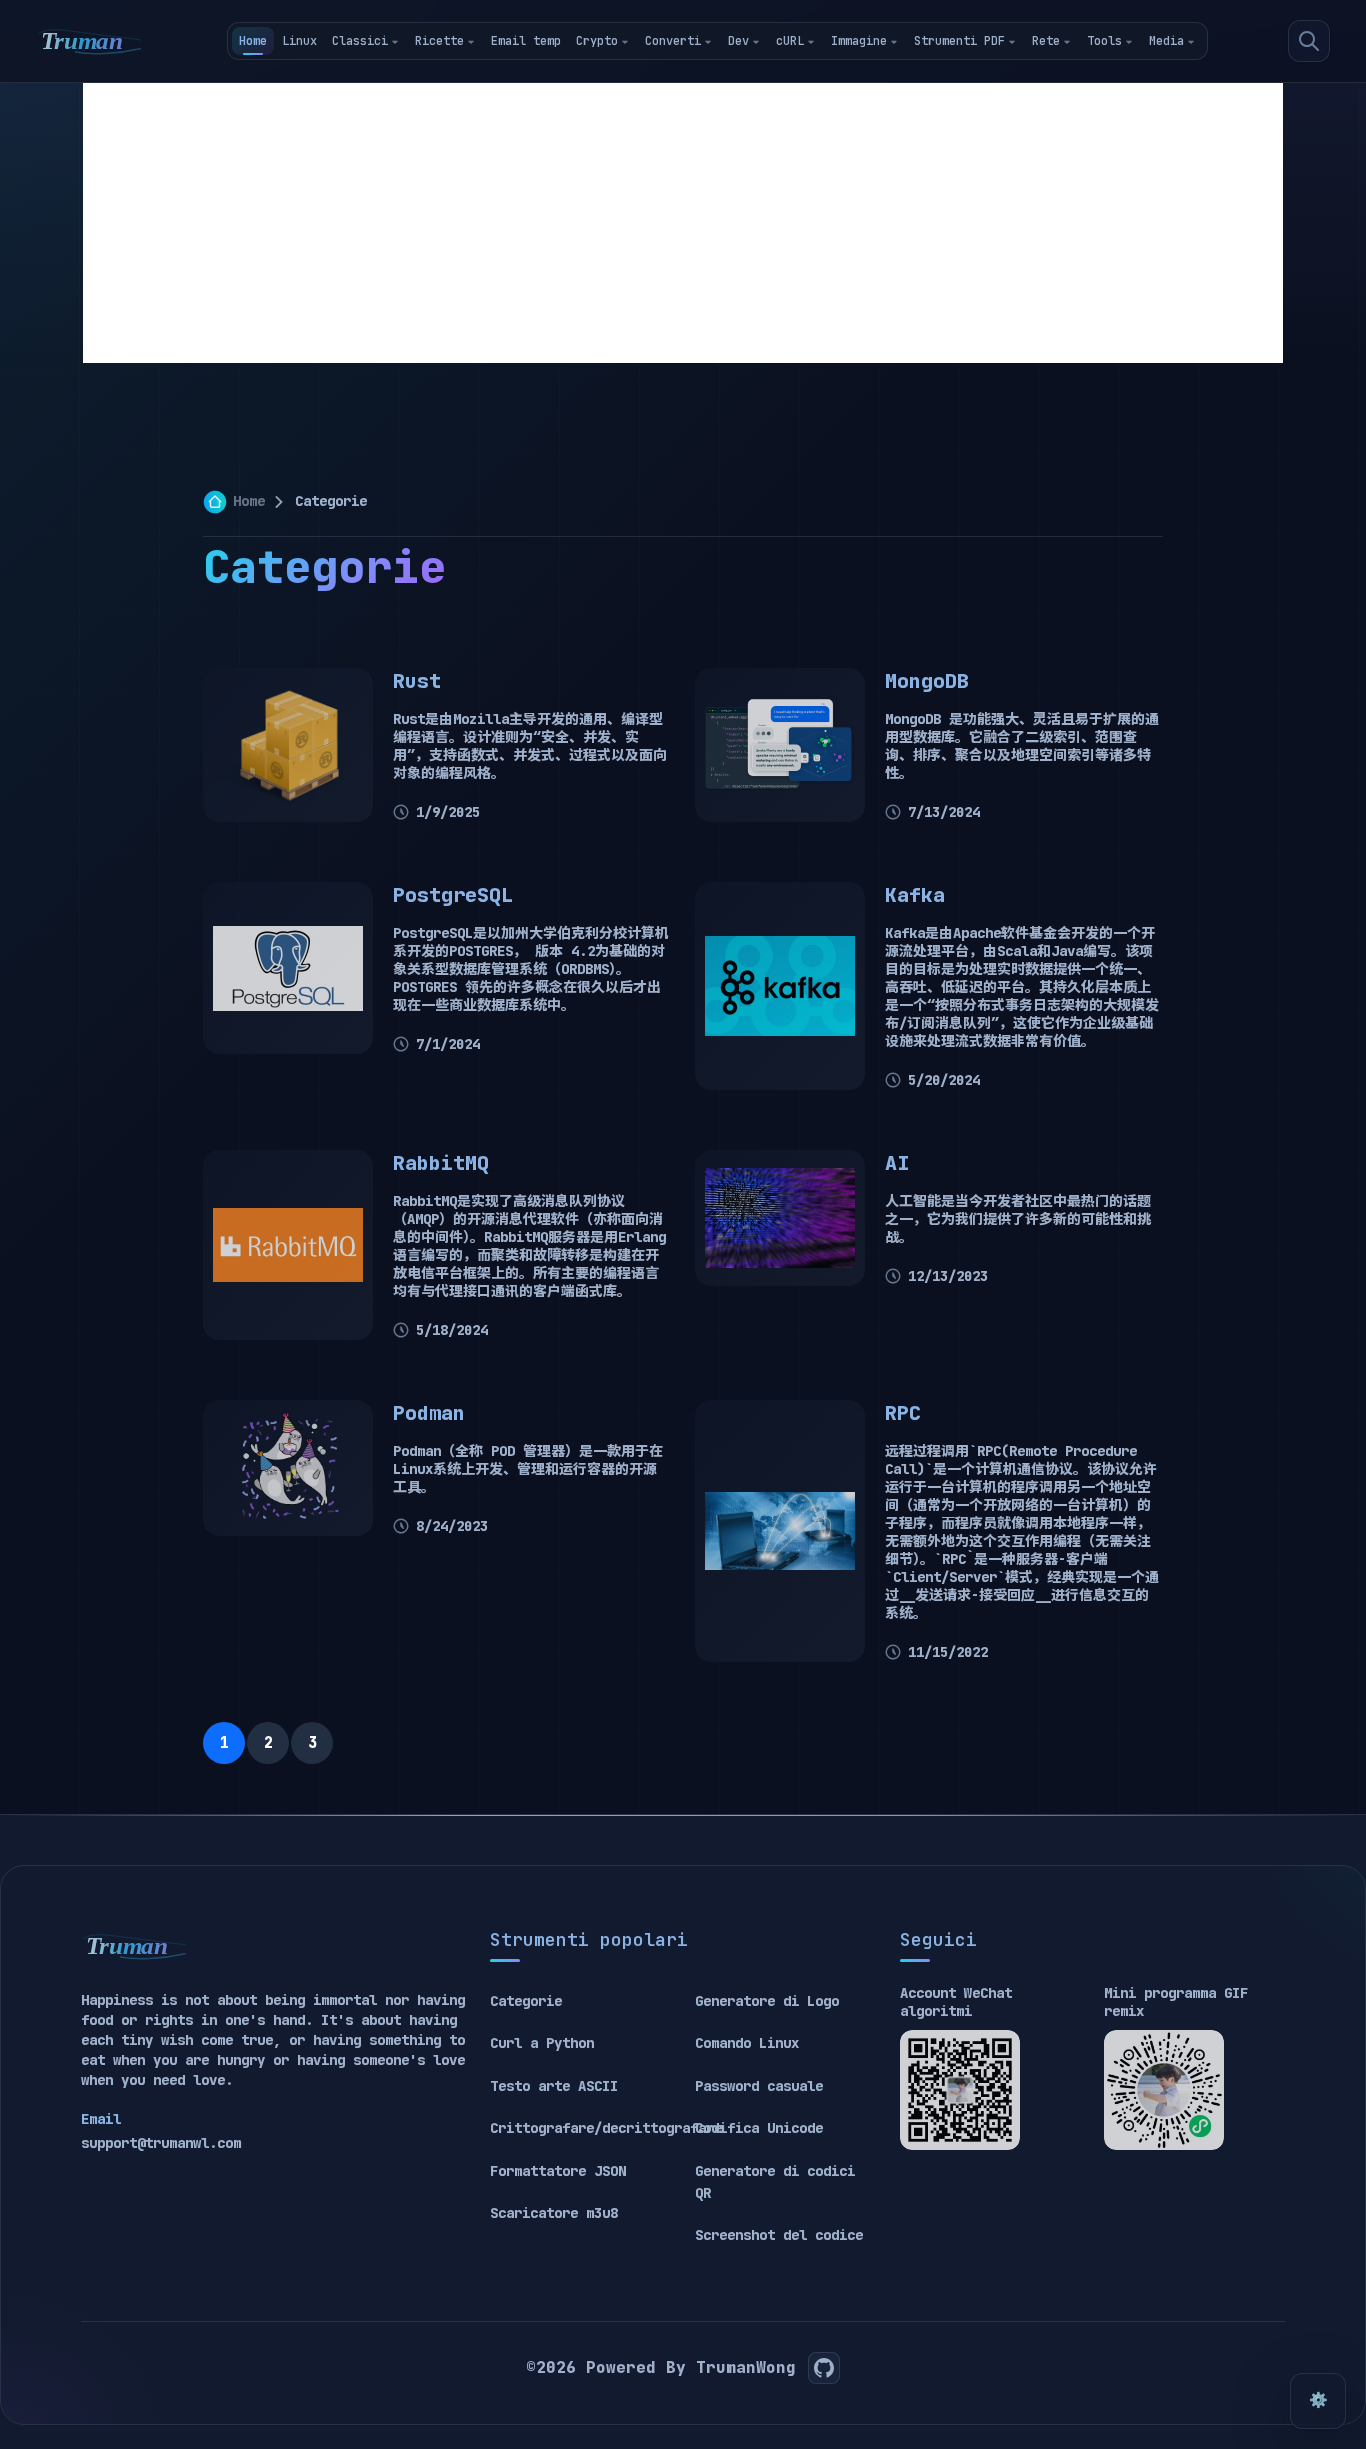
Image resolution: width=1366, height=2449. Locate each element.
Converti (673, 41)
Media (1166, 41)
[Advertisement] (683, 223)
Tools (1104, 41)
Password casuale (759, 2086)
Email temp (526, 41)
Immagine (859, 41)
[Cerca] (1309, 41)
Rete (1046, 41)
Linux (299, 41)
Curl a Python (542, 2043)
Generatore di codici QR (775, 2182)
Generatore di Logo (767, 2001)
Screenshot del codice (779, 2235)
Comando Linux (747, 2043)
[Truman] (90, 41)
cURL (790, 41)
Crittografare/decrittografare (606, 2128)
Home (253, 41)
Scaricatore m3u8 (554, 2213)
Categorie (526, 2001)
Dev (738, 41)
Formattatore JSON (558, 2171)
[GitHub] (824, 2368)
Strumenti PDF (959, 41)
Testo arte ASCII (554, 2086)
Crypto (597, 41)
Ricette (439, 41)
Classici (360, 41)
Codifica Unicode (759, 2128)
